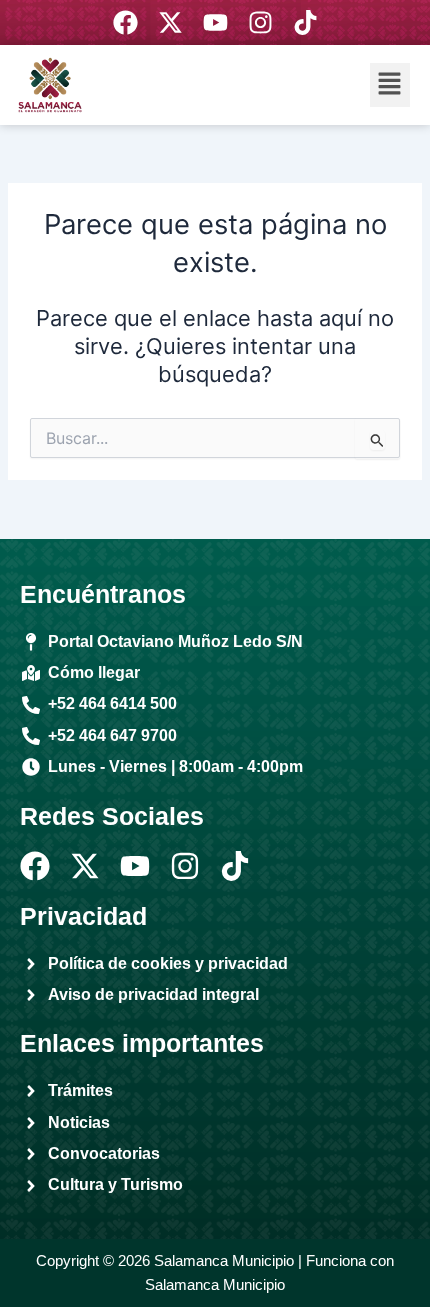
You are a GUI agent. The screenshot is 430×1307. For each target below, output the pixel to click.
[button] (390, 84)
